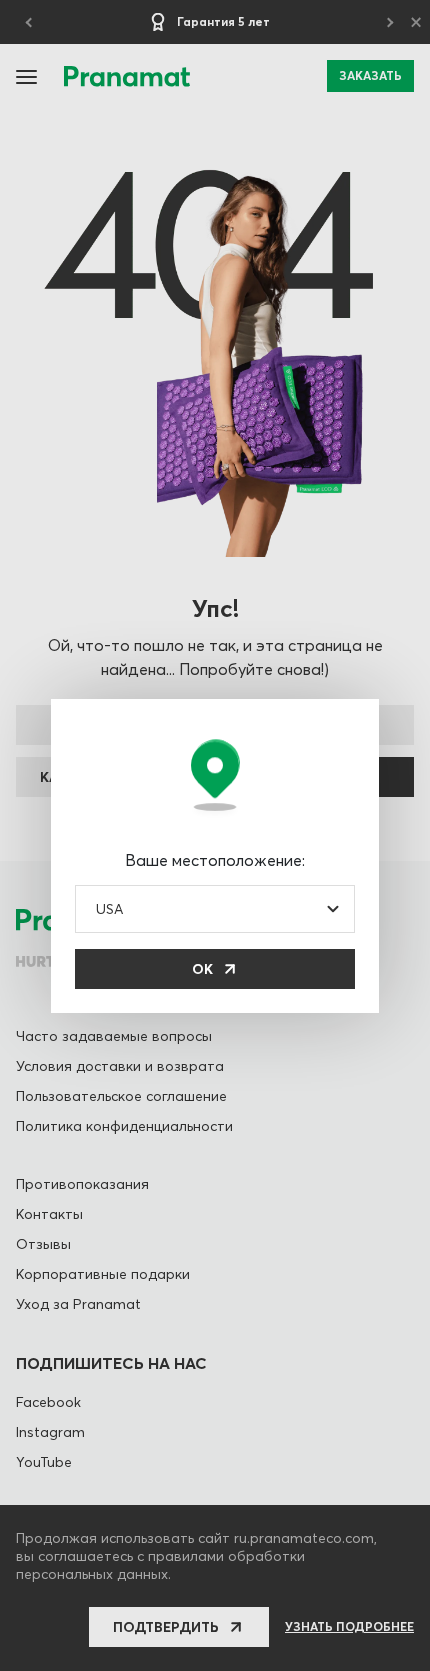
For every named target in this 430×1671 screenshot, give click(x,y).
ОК (202, 969)
